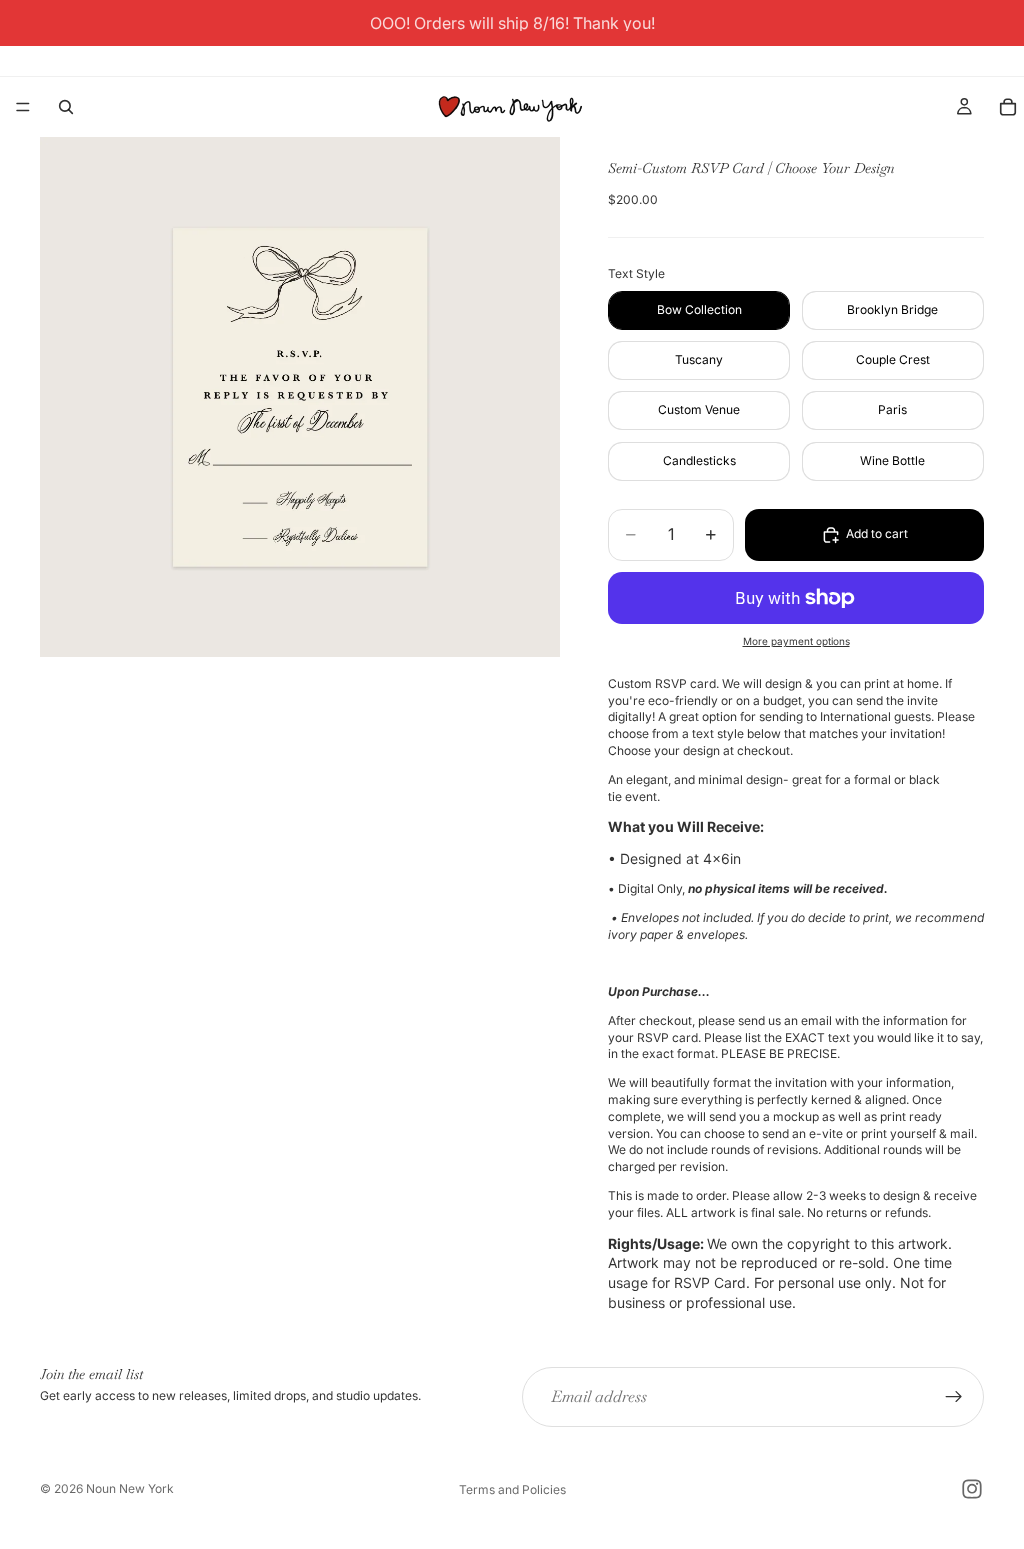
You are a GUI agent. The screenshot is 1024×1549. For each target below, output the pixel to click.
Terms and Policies (512, 1489)
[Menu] (23, 107)
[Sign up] (954, 1397)
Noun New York (130, 1488)
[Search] (66, 107)
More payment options (796, 641)
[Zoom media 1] (300, 397)
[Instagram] (972, 1489)
